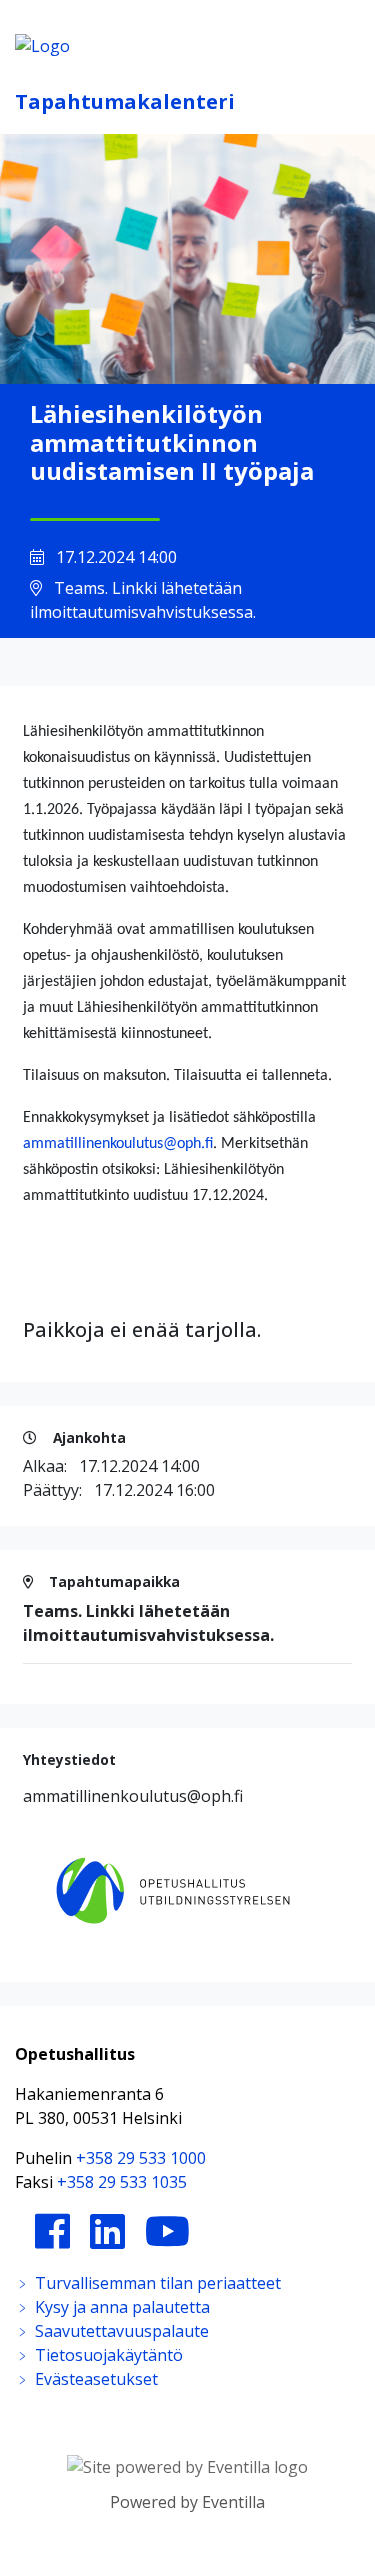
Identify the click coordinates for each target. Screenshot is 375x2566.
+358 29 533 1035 (122, 2182)
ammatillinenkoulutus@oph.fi (118, 1144)
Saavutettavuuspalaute (120, 2331)
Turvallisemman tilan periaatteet (156, 2283)
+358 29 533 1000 (141, 2158)
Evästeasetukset (94, 2379)
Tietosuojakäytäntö (107, 2355)
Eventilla (233, 2502)
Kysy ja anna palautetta (120, 2307)
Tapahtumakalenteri (125, 101)
